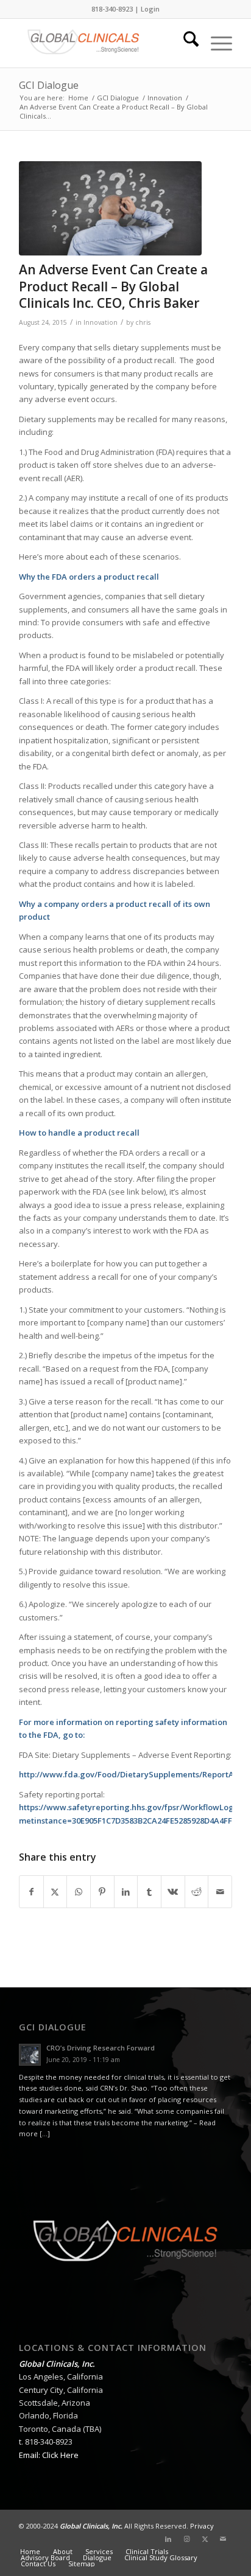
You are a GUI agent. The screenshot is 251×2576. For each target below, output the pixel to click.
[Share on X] (55, 1892)
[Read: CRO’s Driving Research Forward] (30, 2055)
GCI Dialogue (49, 85)
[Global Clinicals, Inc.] (104, 43)
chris (143, 322)
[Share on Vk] (173, 1892)
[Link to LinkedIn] (168, 2539)
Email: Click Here (49, 2455)
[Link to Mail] (223, 2539)
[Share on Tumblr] (149, 1892)
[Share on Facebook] (31, 1892)
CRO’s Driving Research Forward (101, 2048)
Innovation (101, 322)
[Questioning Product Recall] (110, 208)
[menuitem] (185, 43)
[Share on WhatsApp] (79, 1892)
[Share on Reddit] (197, 1892)
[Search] (185, 43)
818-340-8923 (112, 9)
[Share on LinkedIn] (126, 1892)
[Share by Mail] (220, 1892)
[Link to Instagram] (186, 2539)
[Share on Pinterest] (102, 1892)
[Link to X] (205, 2539)
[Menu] (215, 43)
